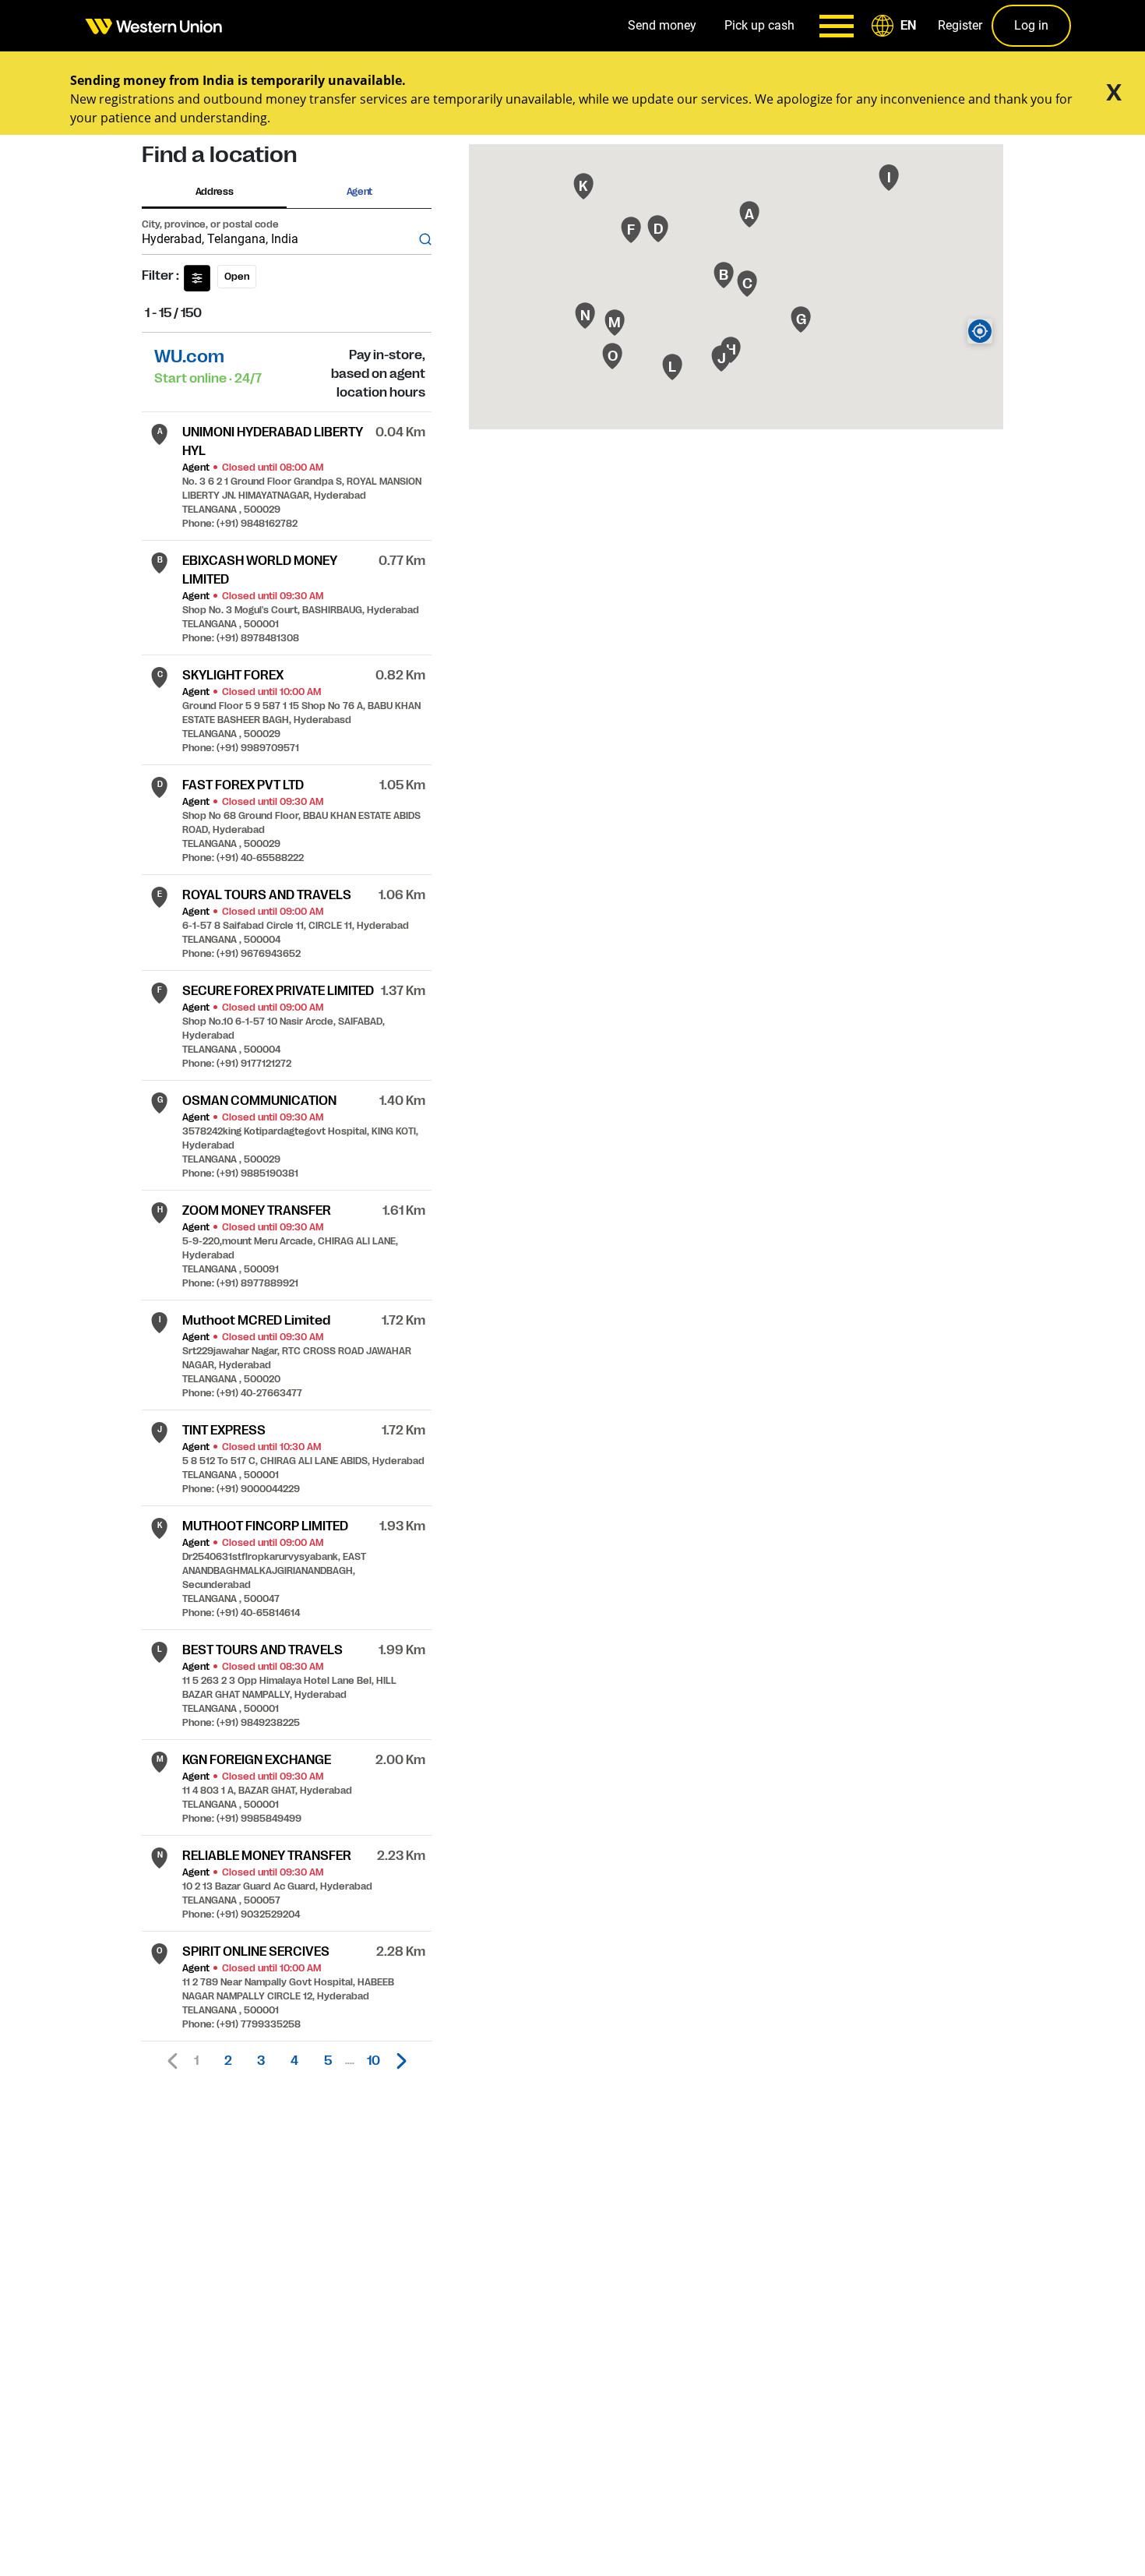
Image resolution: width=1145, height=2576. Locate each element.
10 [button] (373, 2061)
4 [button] (294, 2061)
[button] (897, 26)
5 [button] (328, 2061)
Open (237, 277)
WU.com (189, 356)
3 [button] (261, 2061)
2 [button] (228, 2061)
